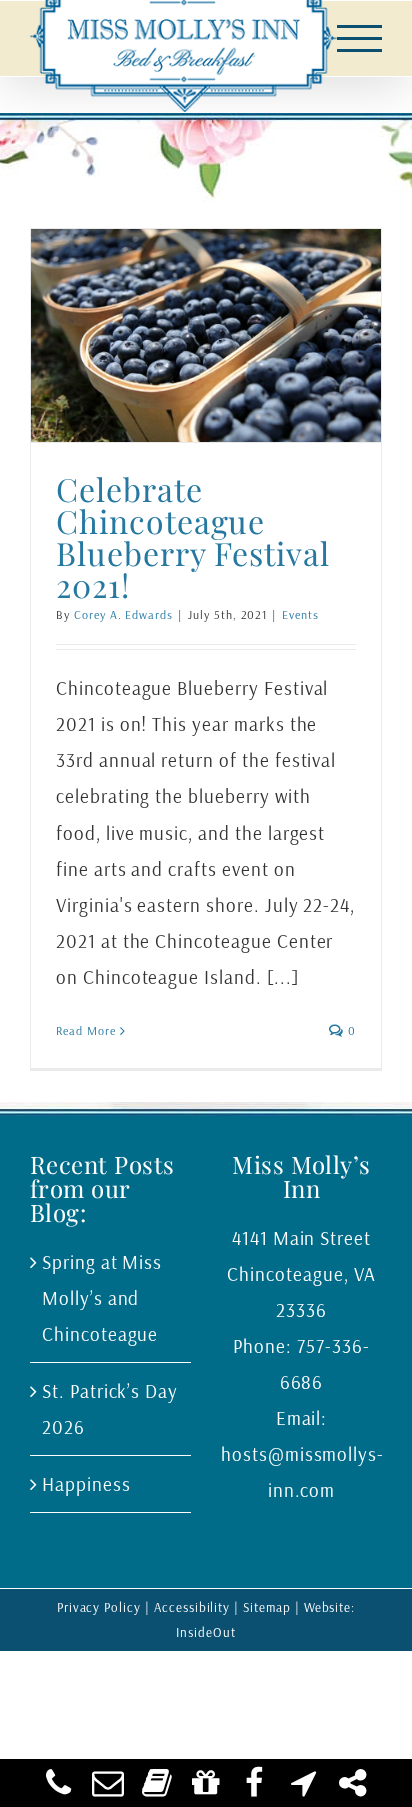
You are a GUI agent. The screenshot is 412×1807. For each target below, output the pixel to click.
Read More (86, 1030)
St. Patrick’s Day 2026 (110, 1409)
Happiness (86, 1484)
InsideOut (206, 1632)
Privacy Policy (99, 1607)
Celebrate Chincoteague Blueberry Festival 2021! (193, 536)
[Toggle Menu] (360, 38)
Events (300, 614)
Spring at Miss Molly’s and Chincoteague (102, 1298)
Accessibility (192, 1607)
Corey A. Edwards (123, 614)
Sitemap (267, 1607)
